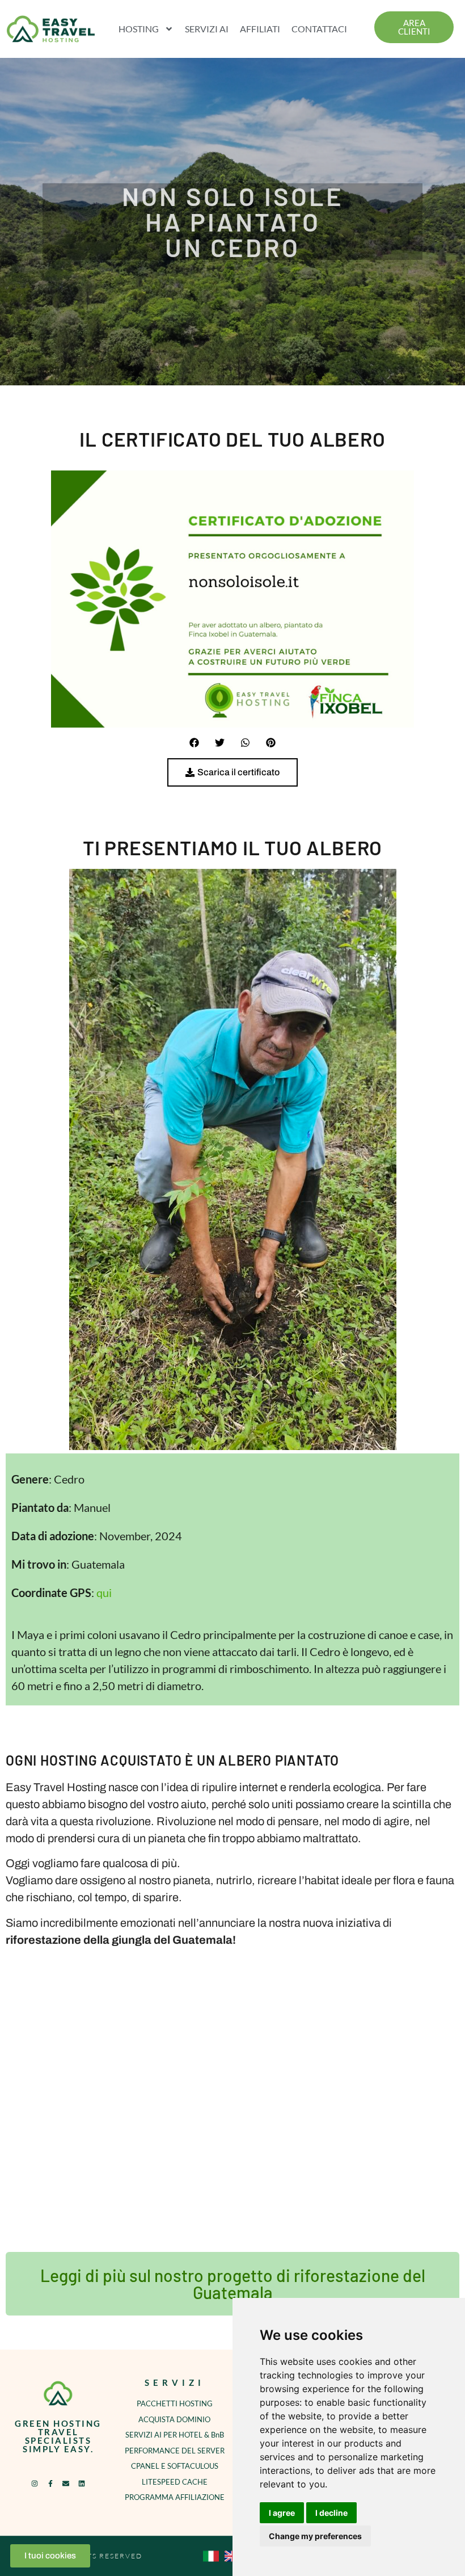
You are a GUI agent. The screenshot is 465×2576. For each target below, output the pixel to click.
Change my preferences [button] (315, 2536)
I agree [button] (282, 2513)
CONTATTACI (319, 29)
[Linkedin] (81, 2483)
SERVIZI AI (207, 29)
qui (104, 1592)
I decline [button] (331, 2513)
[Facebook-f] (50, 2483)
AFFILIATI (260, 29)
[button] (194, 743)
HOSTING (139, 29)
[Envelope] (66, 2483)
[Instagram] (35, 2483)
